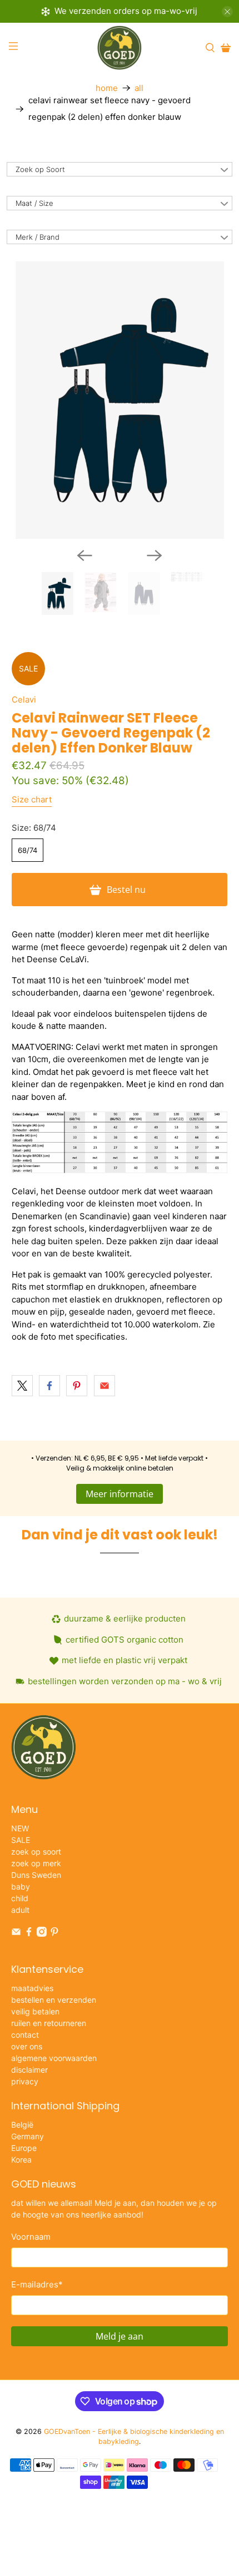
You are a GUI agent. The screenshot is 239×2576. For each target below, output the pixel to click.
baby (21, 1886)
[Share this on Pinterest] (77, 1386)
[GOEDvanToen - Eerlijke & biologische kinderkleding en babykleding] (120, 48)
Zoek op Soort (40, 169)
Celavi (24, 699)
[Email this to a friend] (104, 1386)
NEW (20, 1828)
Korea (21, 2160)
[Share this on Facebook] (49, 1386)
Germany (28, 2136)
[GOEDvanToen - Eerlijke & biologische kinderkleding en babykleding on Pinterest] (54, 1934)
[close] (227, 12)
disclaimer (29, 2070)
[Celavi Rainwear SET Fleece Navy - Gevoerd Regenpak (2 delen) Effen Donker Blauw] (120, 400)
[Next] (155, 555)
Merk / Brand (38, 237)
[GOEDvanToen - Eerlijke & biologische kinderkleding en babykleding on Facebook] (29, 1934)
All (139, 88)
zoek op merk (36, 1863)
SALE (21, 1840)
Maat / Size (34, 203)
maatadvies (32, 1988)
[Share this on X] (22, 1386)
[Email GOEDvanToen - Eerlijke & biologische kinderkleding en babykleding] (16, 1934)
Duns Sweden (36, 1875)
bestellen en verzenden (54, 2000)
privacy (25, 2081)
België (22, 2125)
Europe (24, 2148)
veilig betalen (35, 2011)
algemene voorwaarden (54, 2058)
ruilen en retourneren (49, 2023)
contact (25, 2035)
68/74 (28, 850)
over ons (27, 2046)
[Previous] (84, 555)
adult (20, 1910)
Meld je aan (120, 2336)
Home (107, 88)
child (20, 1898)
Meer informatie (120, 1494)
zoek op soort (36, 1852)
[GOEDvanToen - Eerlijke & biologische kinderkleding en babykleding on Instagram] (42, 1934)
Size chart (32, 799)
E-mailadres (37, 2284)
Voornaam (31, 2237)
